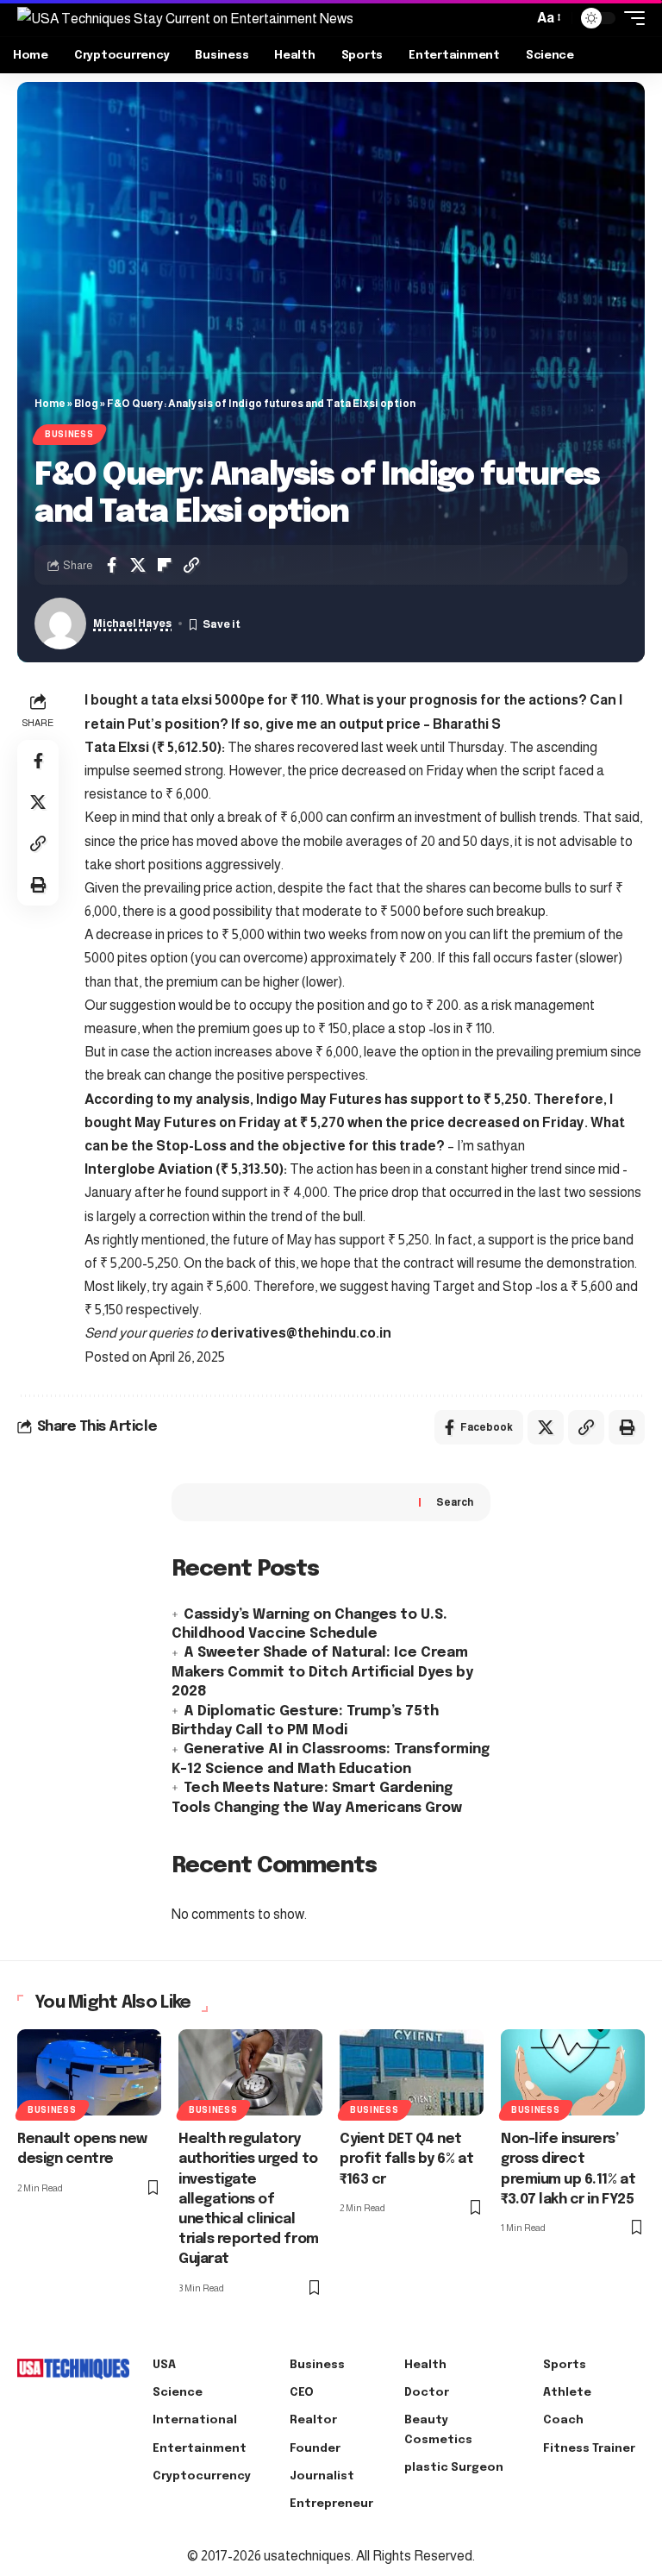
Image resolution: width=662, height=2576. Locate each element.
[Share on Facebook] (111, 565)
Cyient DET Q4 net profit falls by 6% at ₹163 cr (406, 2159)
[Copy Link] (191, 565)
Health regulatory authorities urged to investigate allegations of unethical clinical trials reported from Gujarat (249, 2199)
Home (50, 404)
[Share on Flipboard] (165, 565)
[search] (515, 18)
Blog (86, 404)
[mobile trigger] (630, 18)
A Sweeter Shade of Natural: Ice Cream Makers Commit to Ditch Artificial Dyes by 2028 (322, 1672)
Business (69, 434)
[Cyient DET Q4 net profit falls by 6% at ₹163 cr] (412, 2072)
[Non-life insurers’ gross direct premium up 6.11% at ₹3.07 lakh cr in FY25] (573, 2072)
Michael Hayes (132, 624)
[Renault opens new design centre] (89, 2072)
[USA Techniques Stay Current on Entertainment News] (185, 18)
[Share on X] (138, 565)
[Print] (38, 885)
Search (455, 1502)
